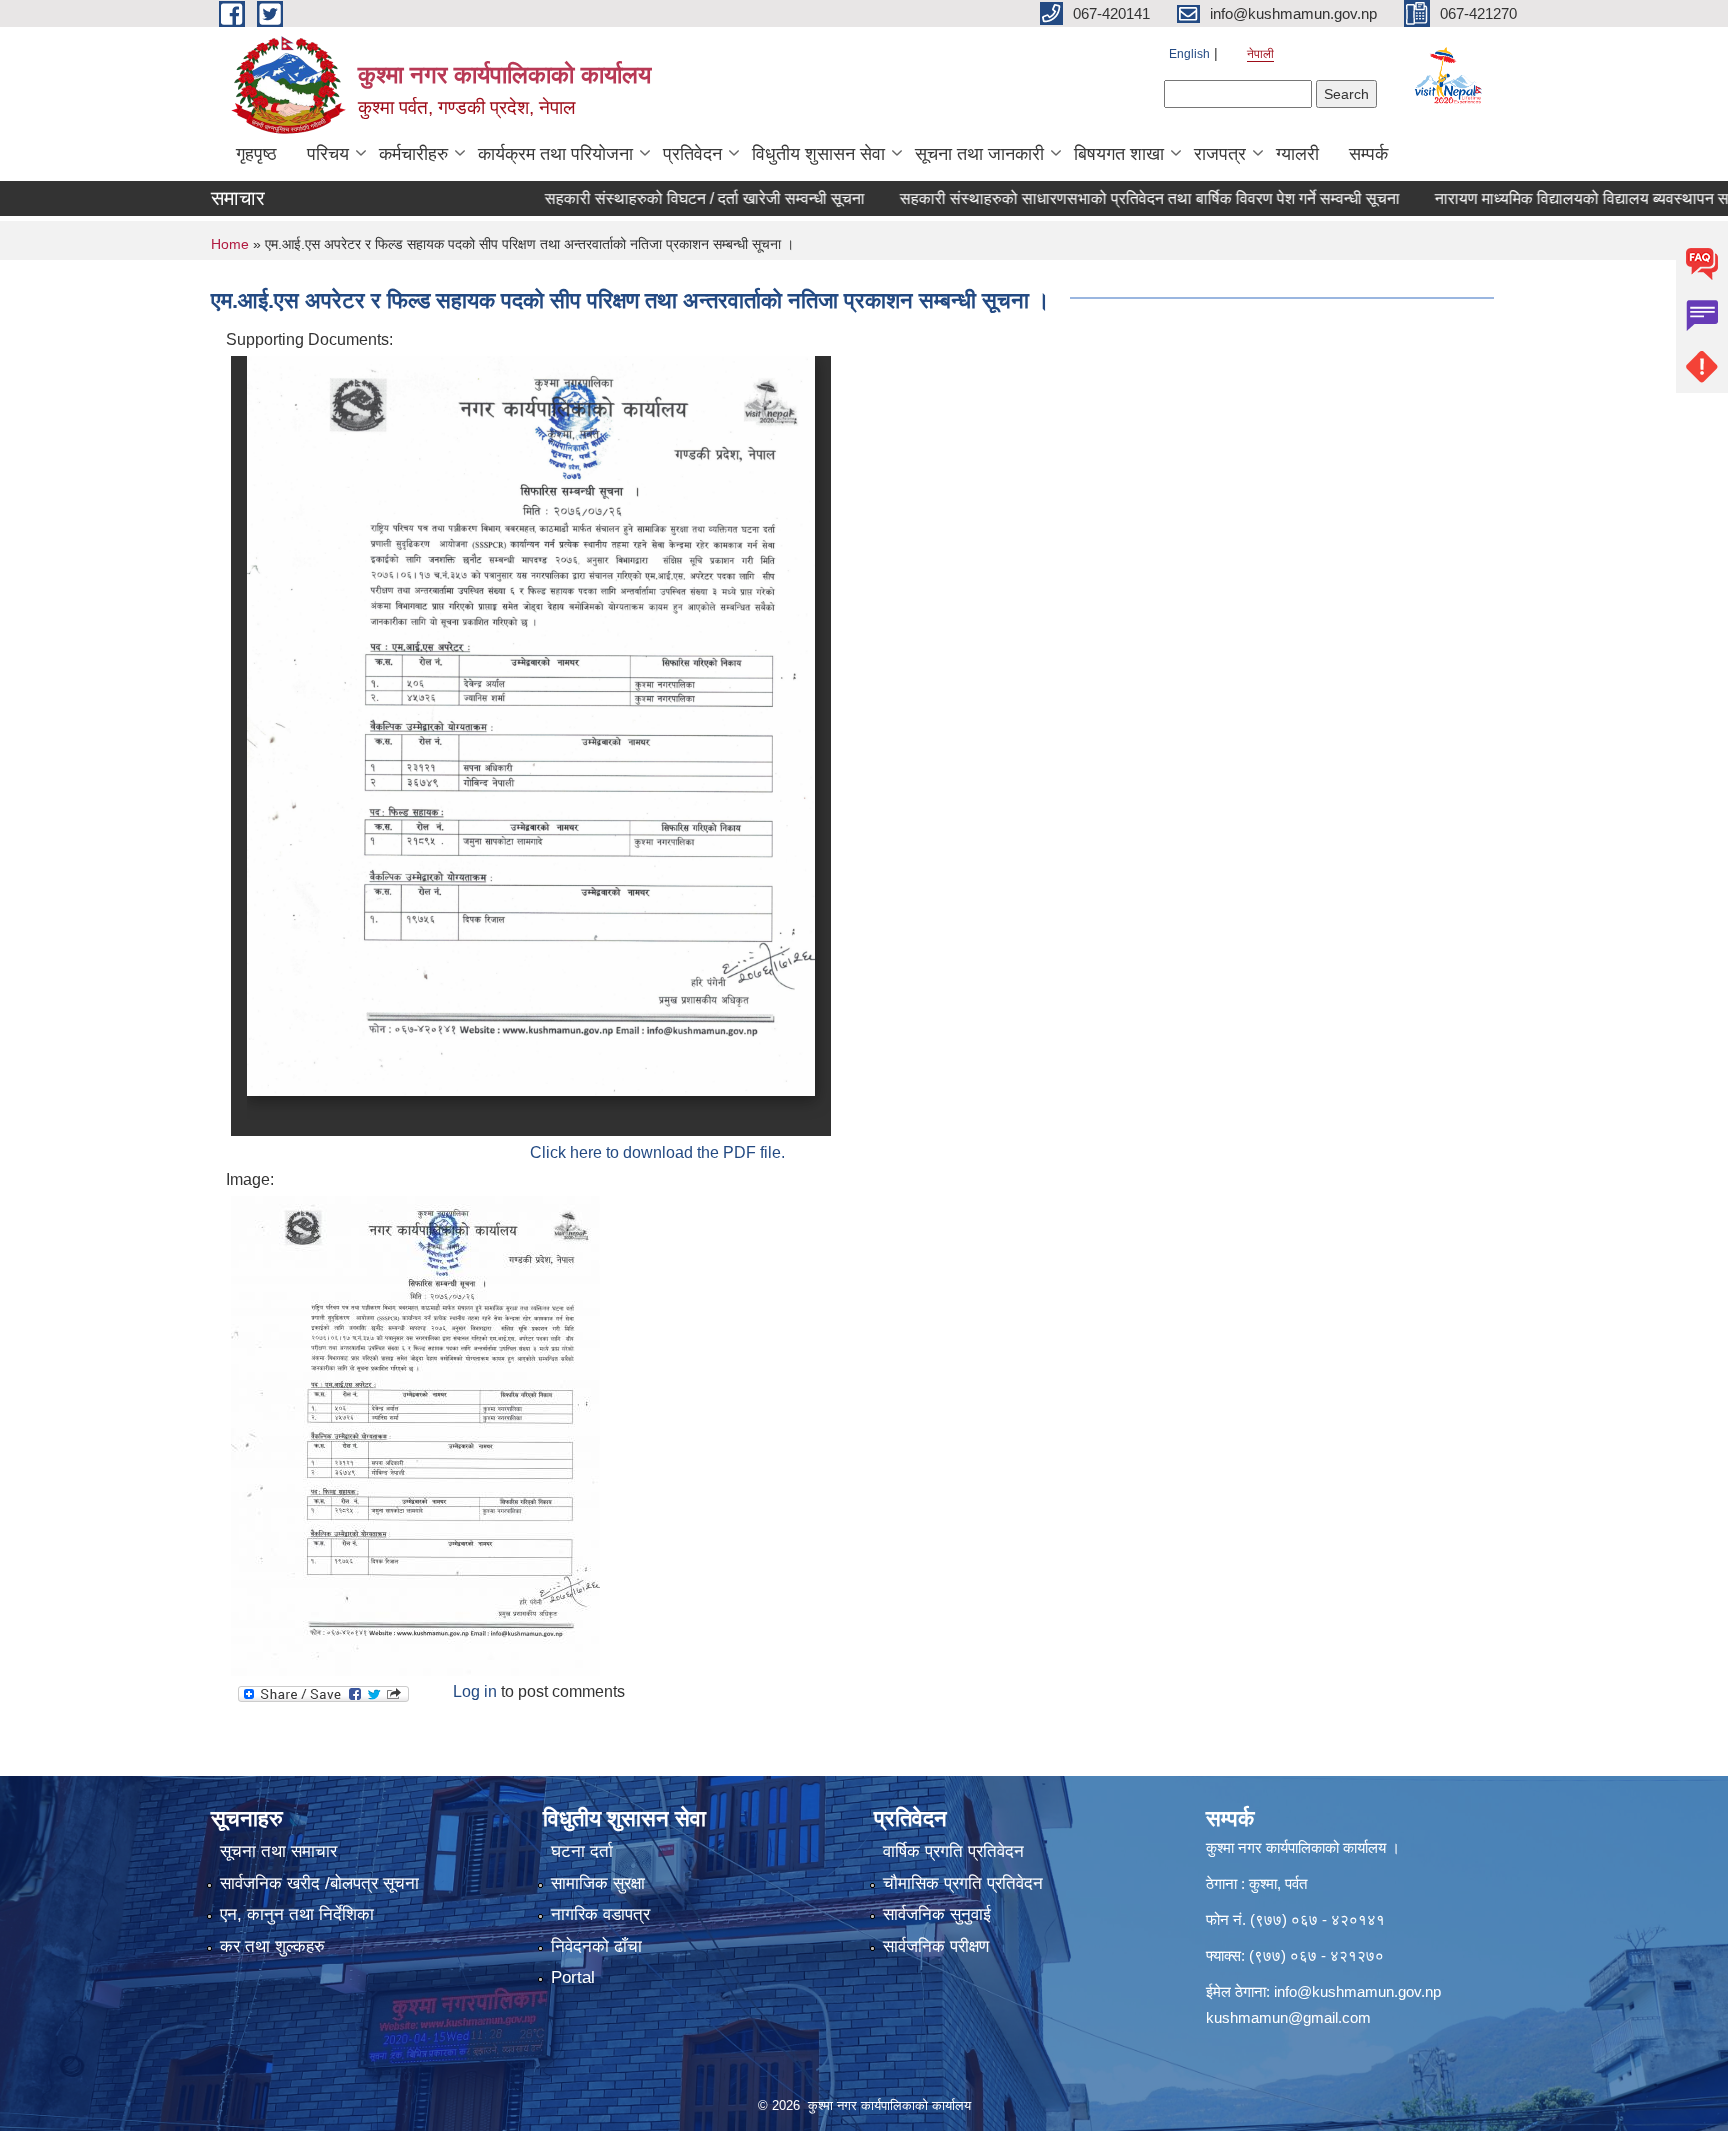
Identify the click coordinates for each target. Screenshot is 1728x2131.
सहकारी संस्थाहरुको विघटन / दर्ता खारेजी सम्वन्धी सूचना (664, 198)
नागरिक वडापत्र (600, 1914)
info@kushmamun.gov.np (1357, 1991)
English (1189, 54)
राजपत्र (1220, 154)
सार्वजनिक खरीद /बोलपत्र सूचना (319, 1883)
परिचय (328, 154)
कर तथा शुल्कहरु (272, 1946)
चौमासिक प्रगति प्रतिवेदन (963, 1883)
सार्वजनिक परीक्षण (936, 1946)
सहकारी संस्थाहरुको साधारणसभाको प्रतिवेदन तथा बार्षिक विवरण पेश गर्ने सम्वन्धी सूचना (1109, 198)
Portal (573, 1977)
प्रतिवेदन (692, 154)
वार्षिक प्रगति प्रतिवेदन (953, 1851)
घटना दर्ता (582, 1851)
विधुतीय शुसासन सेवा (818, 154)
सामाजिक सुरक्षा (598, 1883)
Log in (475, 1691)
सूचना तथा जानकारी (979, 154)
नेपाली (1260, 54)
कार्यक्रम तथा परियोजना (555, 154)
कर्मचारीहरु (413, 154)
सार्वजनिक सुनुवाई (937, 1914)
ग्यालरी (1297, 154)
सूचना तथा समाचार (278, 1851)
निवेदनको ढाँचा (596, 1946)
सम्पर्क (1368, 154)
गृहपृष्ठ (256, 154)
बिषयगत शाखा (1119, 154)
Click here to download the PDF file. (657, 1152)
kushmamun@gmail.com (1288, 2017)
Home (230, 244)
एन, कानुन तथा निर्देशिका (297, 1914)
